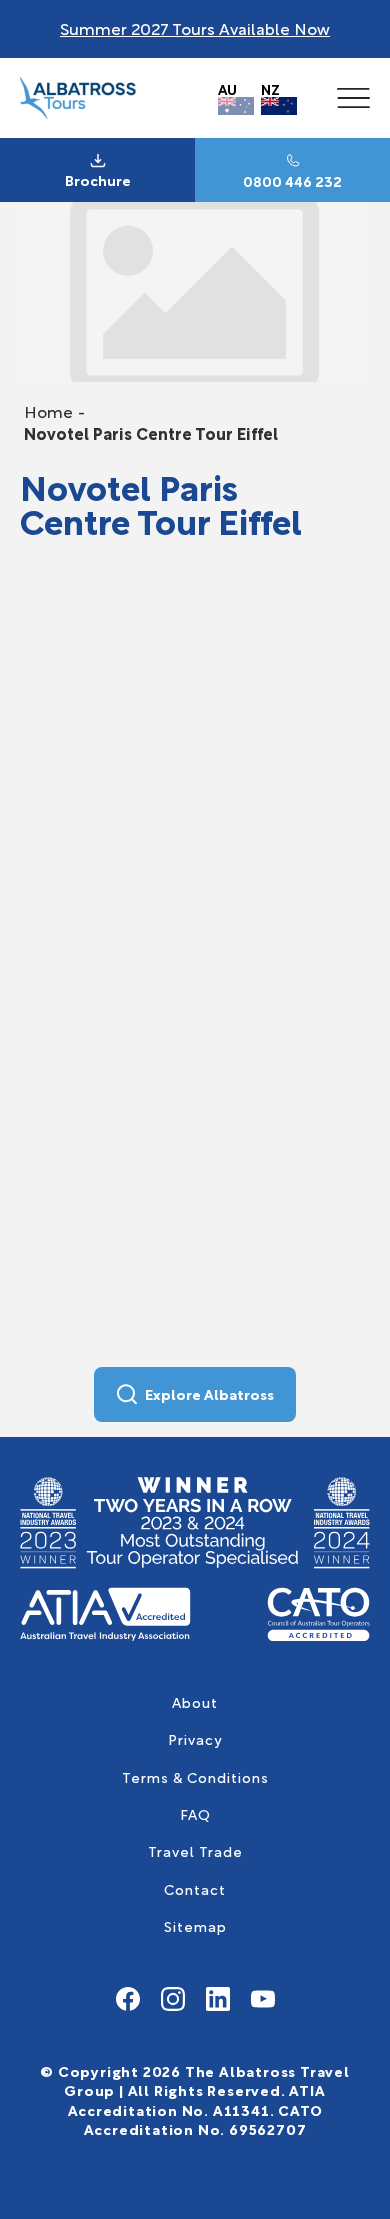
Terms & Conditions (195, 1776)
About (195, 1701)
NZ (270, 88)
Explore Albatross (209, 1393)
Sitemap (195, 1925)
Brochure (98, 180)
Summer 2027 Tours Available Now (195, 27)
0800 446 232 (292, 181)
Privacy (195, 1738)
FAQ (195, 1813)
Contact (195, 1888)
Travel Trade (195, 1850)
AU (227, 88)
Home (48, 410)
